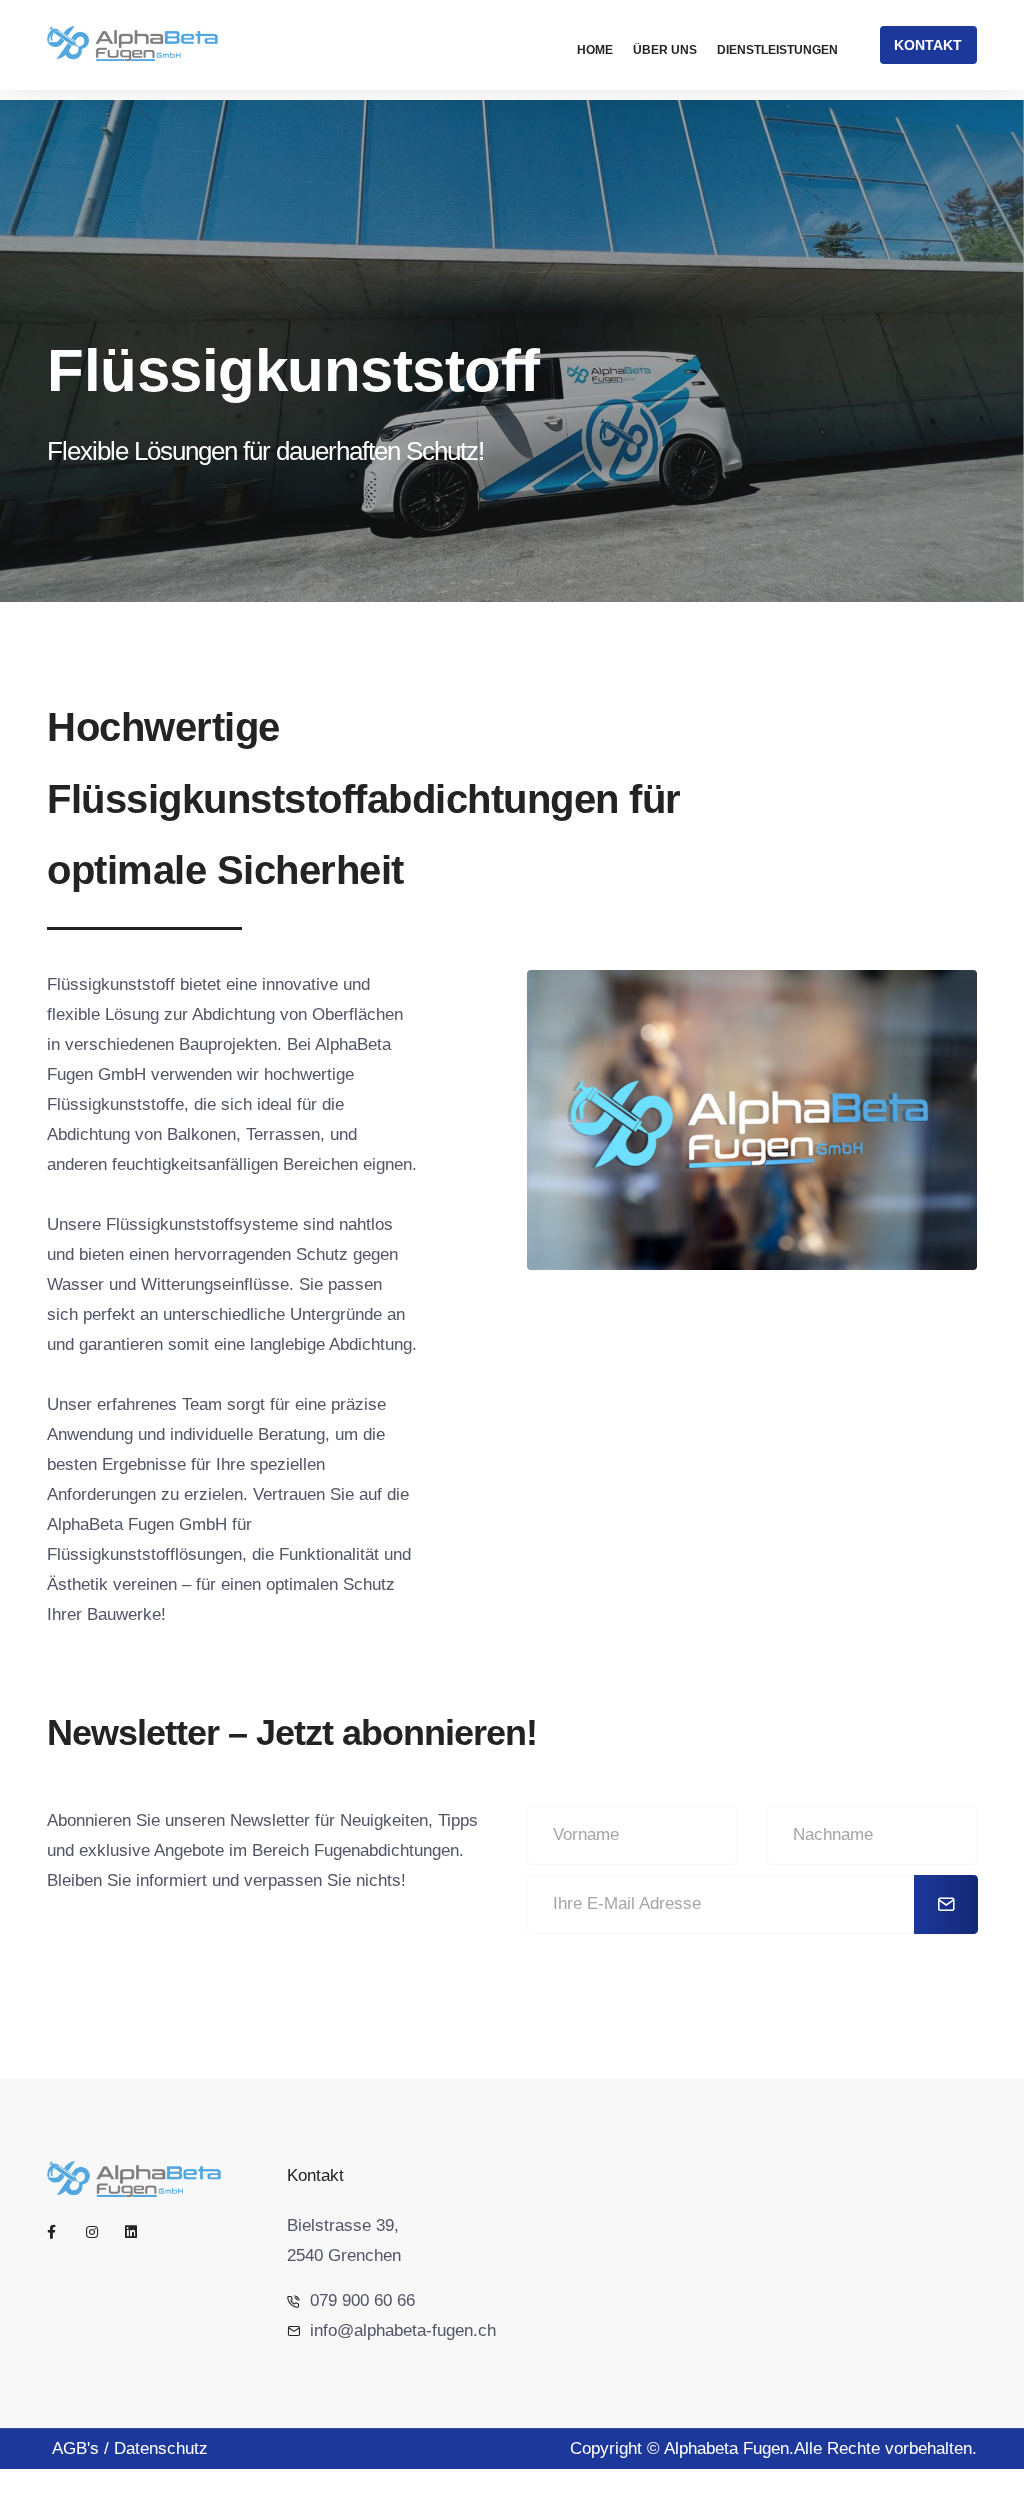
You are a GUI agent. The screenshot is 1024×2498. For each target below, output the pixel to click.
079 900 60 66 (362, 2300)
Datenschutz (161, 2448)
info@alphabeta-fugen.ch (403, 2330)
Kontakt (928, 45)
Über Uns (665, 50)
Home (595, 50)
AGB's (75, 2448)
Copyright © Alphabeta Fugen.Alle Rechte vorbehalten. (773, 2448)
